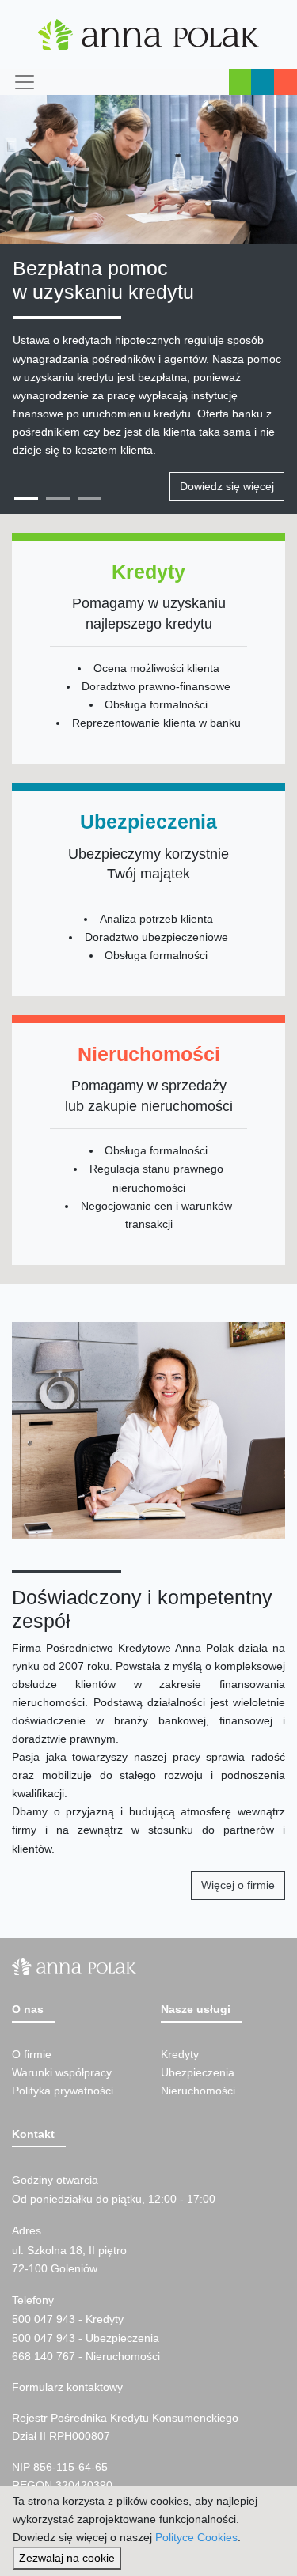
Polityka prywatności (63, 2091)
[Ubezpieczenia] (148, 893)
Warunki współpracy (62, 2072)
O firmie (32, 2054)
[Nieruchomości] (148, 1144)
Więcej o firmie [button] (238, 1885)
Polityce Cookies (196, 2537)
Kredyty (180, 2054)
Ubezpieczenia (198, 2072)
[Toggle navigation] (23, 82)
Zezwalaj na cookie (67, 2558)
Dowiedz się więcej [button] (227, 486)
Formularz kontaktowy (67, 2387)
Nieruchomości (198, 2091)
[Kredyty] (148, 653)
